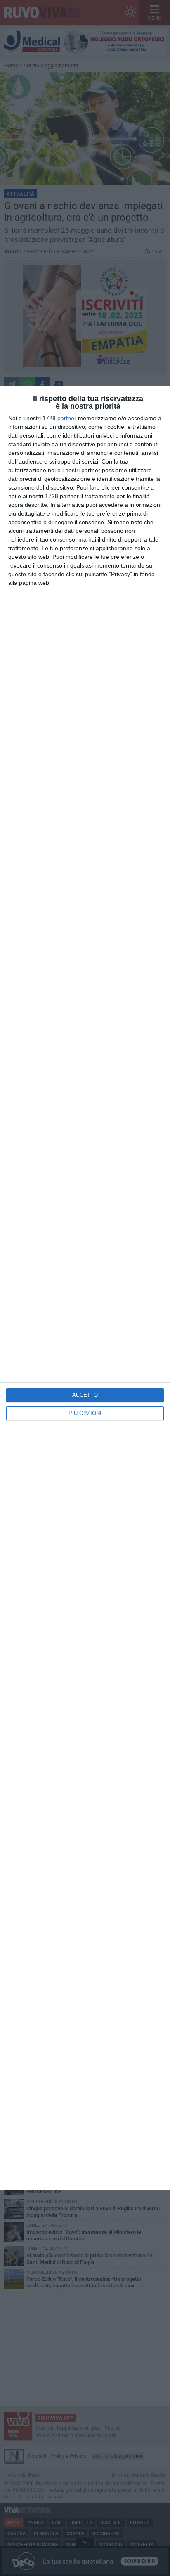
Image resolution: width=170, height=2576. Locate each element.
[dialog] (85, 1288)
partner (67, 418)
